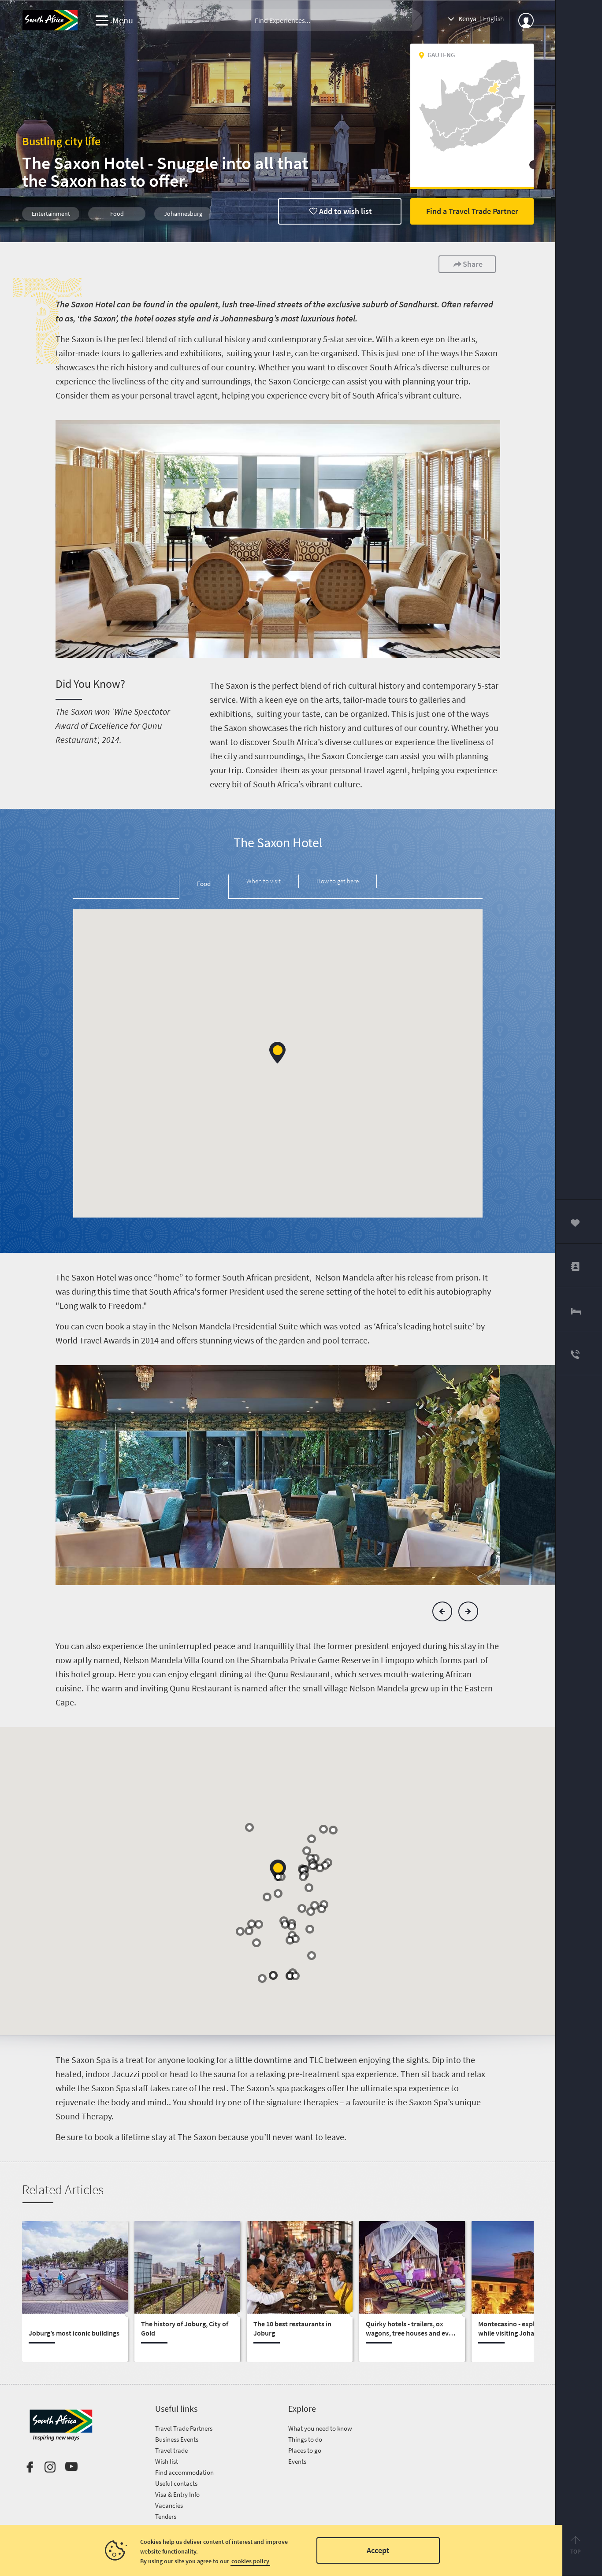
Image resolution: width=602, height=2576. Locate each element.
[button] (277, 1053)
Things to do (305, 2439)
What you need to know (320, 2428)
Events (297, 2461)
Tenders (166, 2516)
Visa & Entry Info (177, 2494)
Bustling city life (61, 141)
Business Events (177, 2439)
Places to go (305, 2450)
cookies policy (250, 2561)
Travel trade (171, 2450)
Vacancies (169, 2505)
